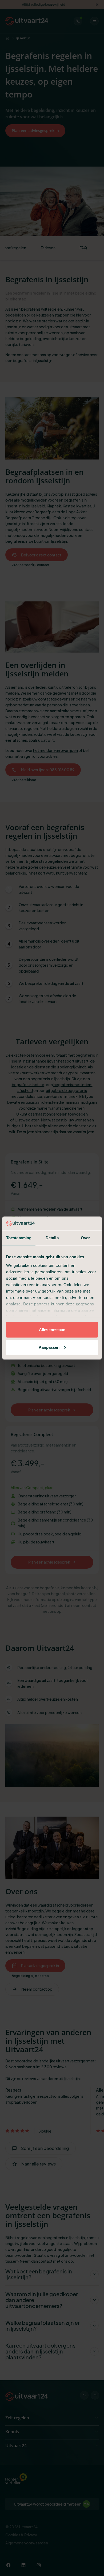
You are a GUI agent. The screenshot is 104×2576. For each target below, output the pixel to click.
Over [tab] (85, 1238)
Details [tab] (52, 1238)
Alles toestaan (52, 1330)
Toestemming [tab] (19, 1238)
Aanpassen (49, 1347)
